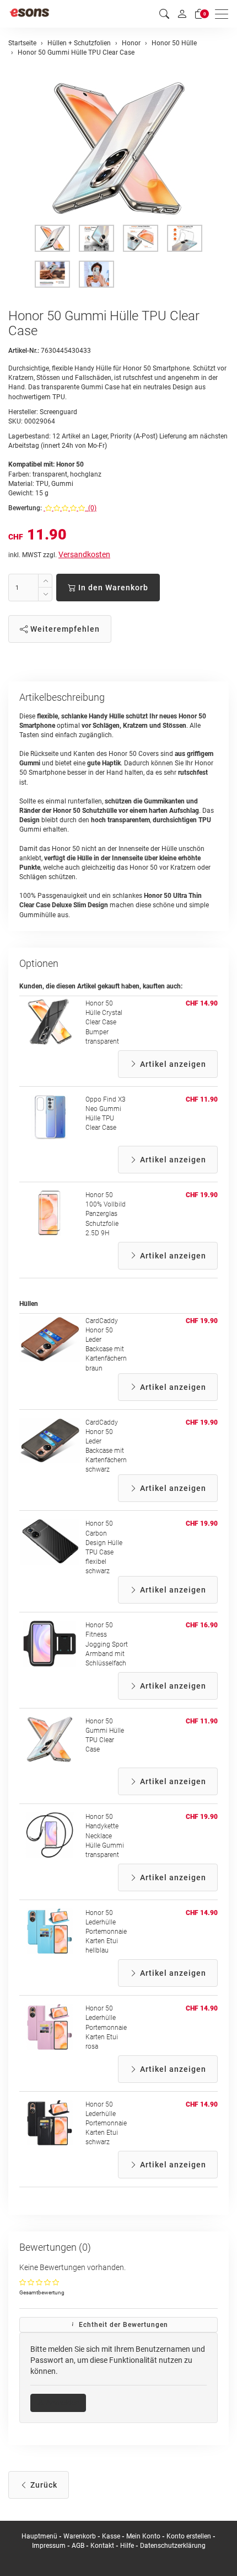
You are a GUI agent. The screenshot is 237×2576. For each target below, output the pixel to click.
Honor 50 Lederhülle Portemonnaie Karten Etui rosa (106, 2027)
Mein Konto (143, 2536)
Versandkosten (84, 554)
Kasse (111, 2536)
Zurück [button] (43, 2485)
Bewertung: (25, 508)
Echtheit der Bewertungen (122, 2325)
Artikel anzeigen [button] (172, 1064)
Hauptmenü (39, 2536)
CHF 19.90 (202, 1195)
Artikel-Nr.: (24, 351)
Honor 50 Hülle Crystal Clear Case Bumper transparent (104, 1022)
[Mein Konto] (182, 14)
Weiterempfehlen (64, 629)
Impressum (49, 2546)
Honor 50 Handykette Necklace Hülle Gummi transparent (105, 1836)
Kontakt (102, 2546)
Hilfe (127, 2546)
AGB (78, 2546)
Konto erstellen (189, 2536)
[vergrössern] (118, 149)
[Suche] (164, 14)
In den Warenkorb (112, 588)
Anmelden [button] (62, 2403)
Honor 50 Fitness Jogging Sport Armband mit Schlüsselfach (107, 1644)
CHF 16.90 (202, 1625)
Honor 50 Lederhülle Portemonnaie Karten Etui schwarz (106, 2123)
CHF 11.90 (202, 1099)
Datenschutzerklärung (173, 2546)
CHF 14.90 (202, 1003)
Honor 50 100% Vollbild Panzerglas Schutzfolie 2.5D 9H (106, 1214)
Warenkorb (80, 2536)
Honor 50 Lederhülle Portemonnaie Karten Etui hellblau (106, 1932)
